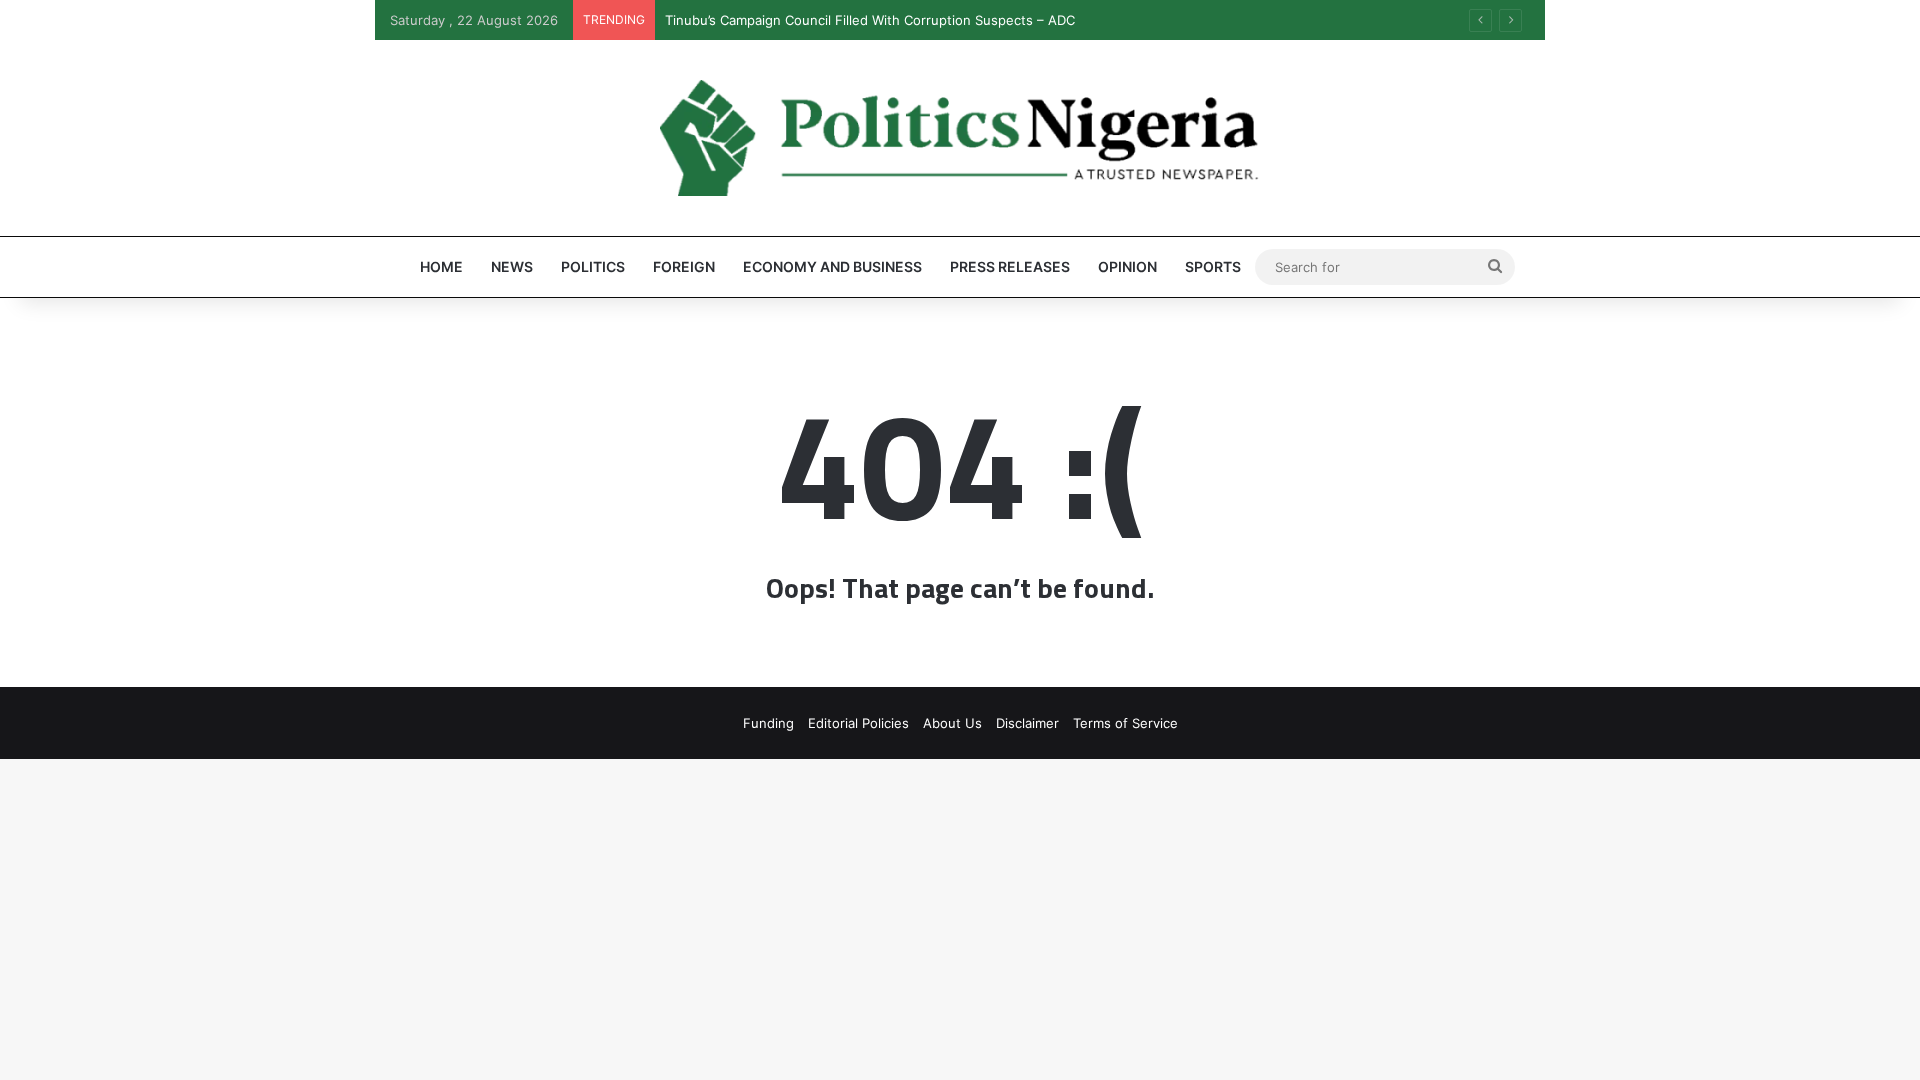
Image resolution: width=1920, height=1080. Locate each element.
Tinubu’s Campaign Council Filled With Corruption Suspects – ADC (870, 20)
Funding (768, 723)
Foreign (684, 266)
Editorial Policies (858, 723)
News (512, 266)
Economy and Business (832, 266)
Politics (593, 266)
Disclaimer (1027, 723)
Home (441, 266)
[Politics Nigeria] (960, 138)
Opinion (1127, 266)
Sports (1213, 266)
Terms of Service (1125, 723)
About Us (952, 723)
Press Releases (1010, 266)
